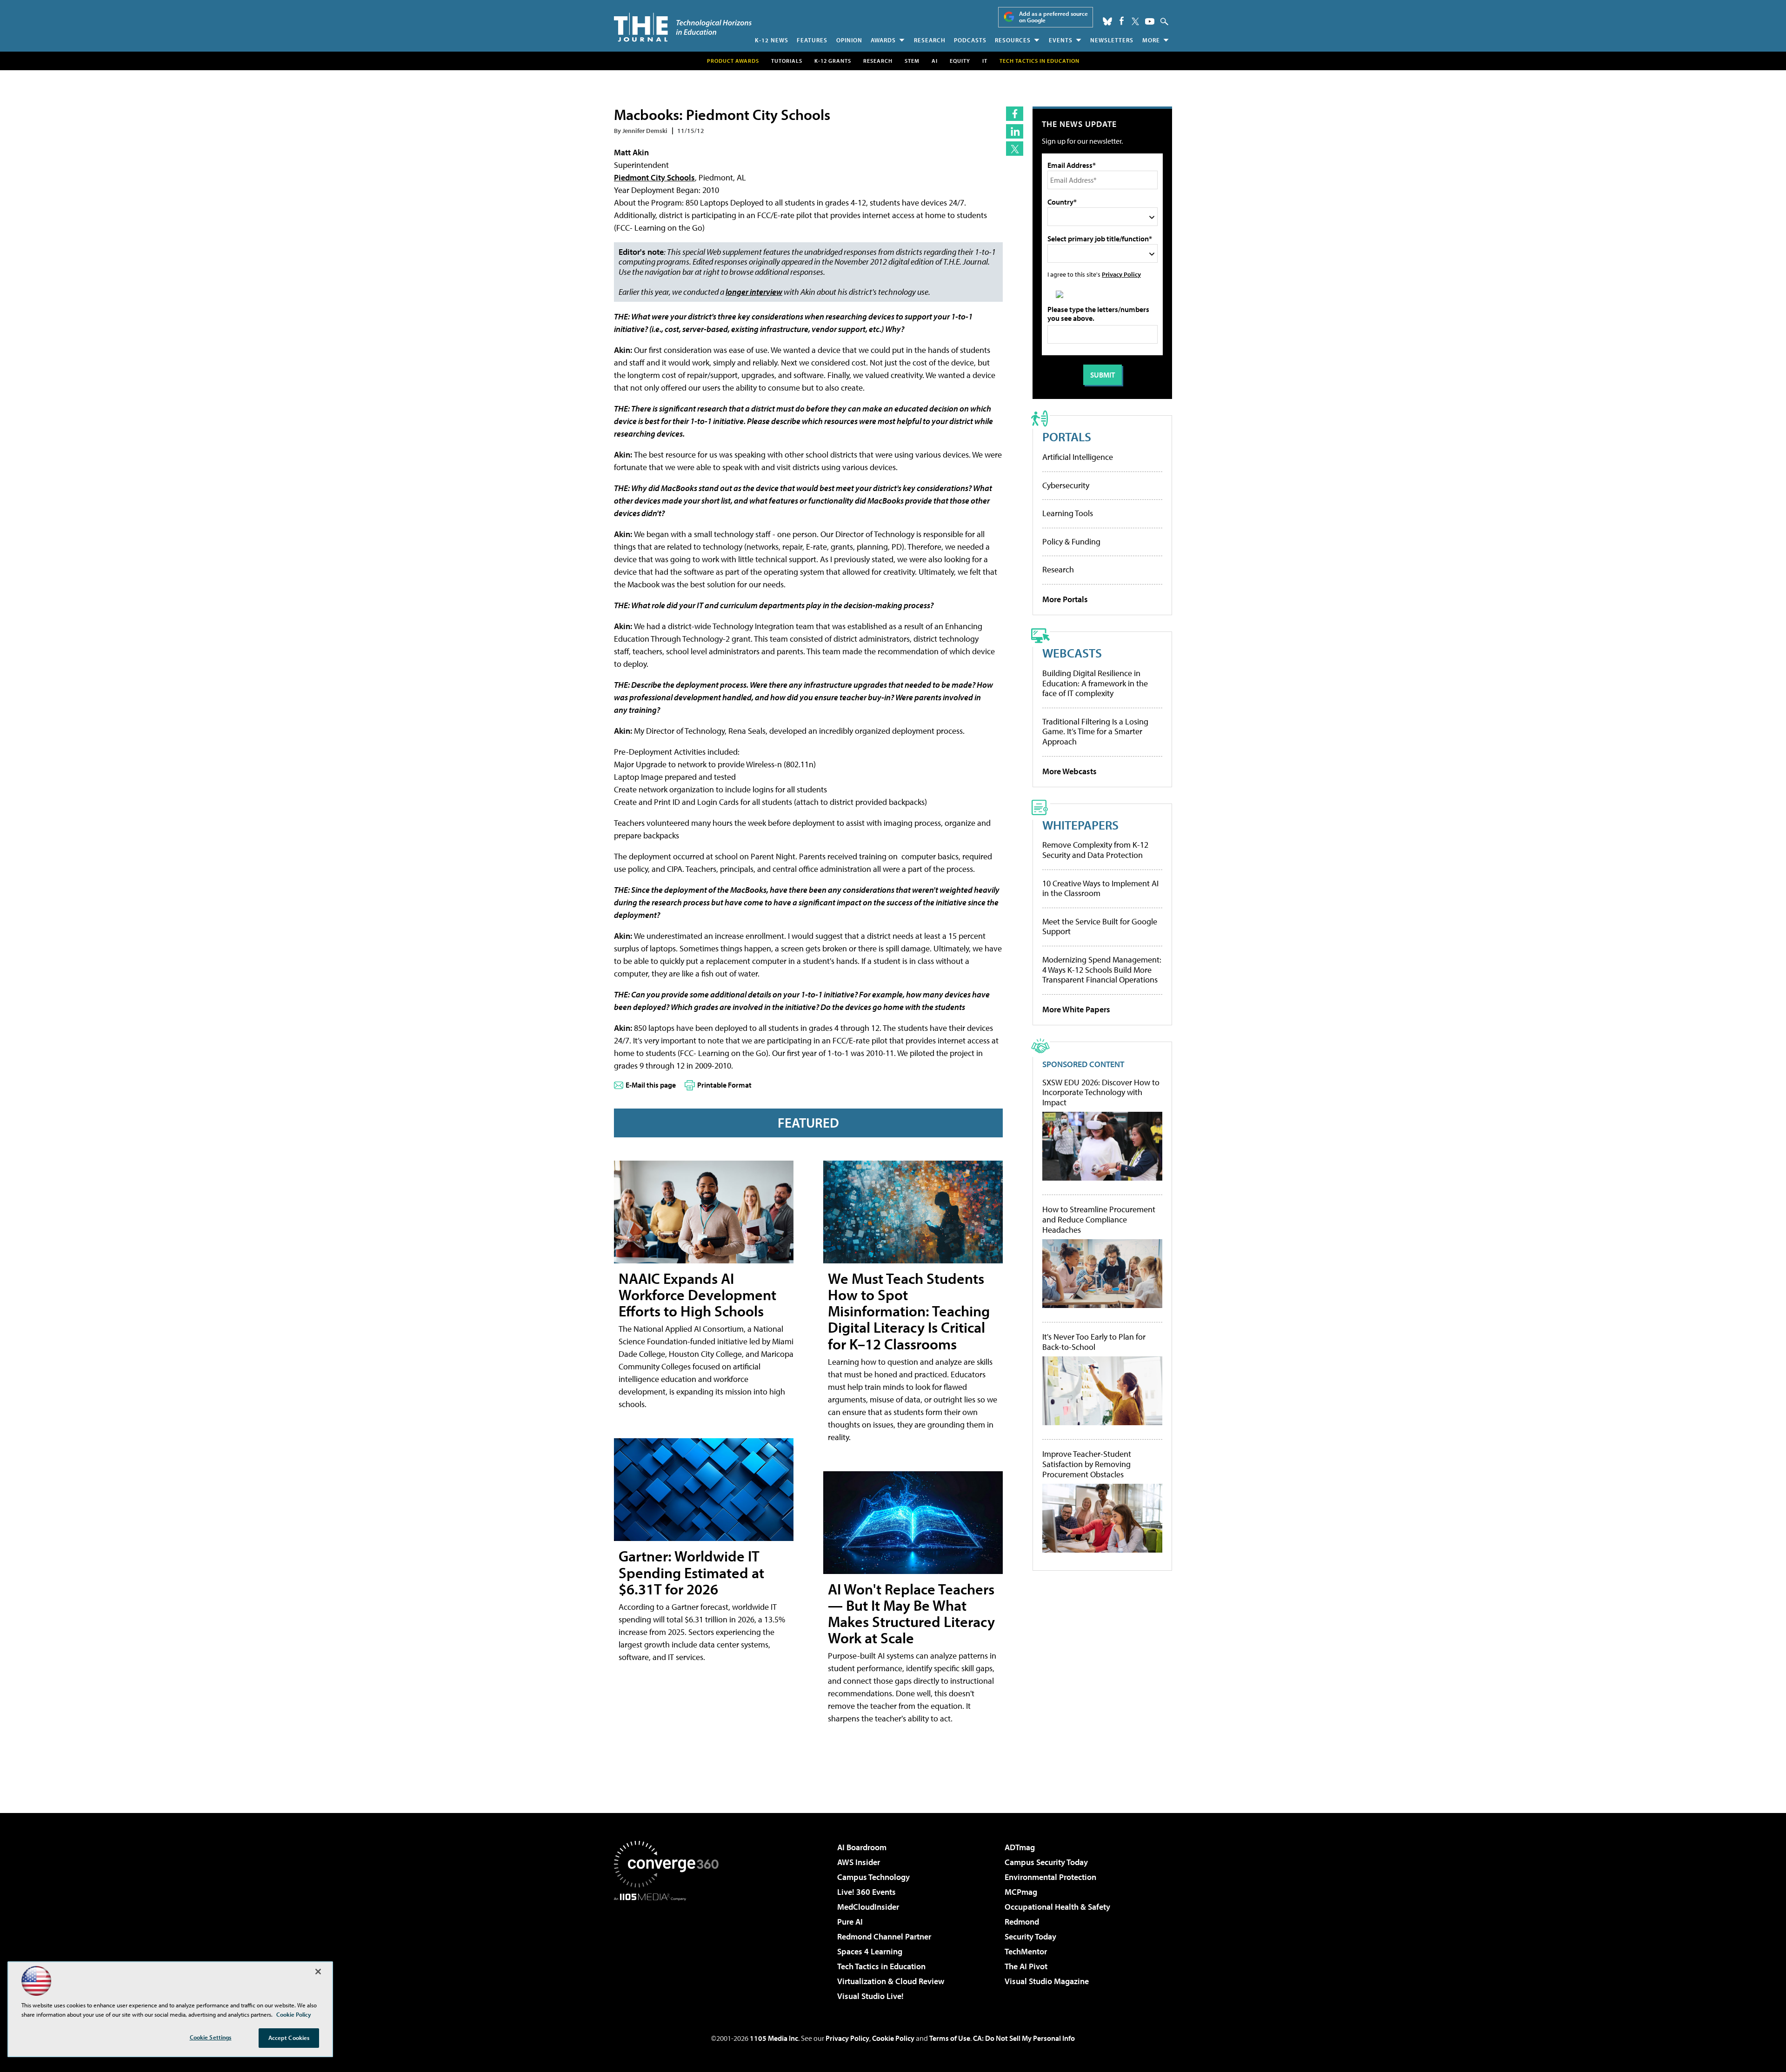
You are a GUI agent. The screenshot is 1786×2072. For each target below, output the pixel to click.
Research (930, 40)
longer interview (754, 292)
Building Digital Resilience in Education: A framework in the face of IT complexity (1095, 683)
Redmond (1022, 1922)
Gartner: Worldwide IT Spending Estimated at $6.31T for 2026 (691, 1572)
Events (1061, 40)
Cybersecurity (1066, 485)
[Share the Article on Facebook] (1015, 114)
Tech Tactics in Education (881, 1966)
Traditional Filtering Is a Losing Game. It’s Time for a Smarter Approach (1095, 731)
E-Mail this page (651, 1085)
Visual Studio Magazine (1047, 1981)
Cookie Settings (211, 2037)
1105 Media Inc (774, 2038)
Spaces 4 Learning (870, 1951)
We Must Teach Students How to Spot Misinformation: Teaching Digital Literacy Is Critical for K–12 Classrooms (909, 1311)
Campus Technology (873, 1877)
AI (935, 61)
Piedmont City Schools (654, 177)
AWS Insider (859, 1862)
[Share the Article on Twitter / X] (1015, 149)
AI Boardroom (862, 1847)
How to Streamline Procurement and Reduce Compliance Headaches (1099, 1219)
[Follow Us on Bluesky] (1107, 21)
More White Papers (1076, 1009)
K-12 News (772, 40)
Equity (960, 61)
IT (985, 61)
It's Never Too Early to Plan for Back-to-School (1094, 1342)
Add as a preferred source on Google (1053, 17)
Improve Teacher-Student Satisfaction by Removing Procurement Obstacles (1087, 1464)
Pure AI (850, 1922)
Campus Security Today (1046, 1862)
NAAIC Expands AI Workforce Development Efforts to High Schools (697, 1295)
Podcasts (970, 40)
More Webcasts (1070, 771)
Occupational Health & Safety (1057, 1907)
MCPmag (1021, 1892)
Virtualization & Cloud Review (891, 1981)
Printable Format (724, 1085)
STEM (912, 61)
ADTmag (1020, 1847)
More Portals (1065, 599)
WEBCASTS (1072, 653)
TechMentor (1026, 1951)
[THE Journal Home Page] (683, 27)
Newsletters (1112, 40)
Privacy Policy (1121, 274)
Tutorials (787, 61)
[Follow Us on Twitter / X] (1135, 21)
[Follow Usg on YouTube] (1150, 21)
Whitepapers (1080, 825)
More (1151, 40)
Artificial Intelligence (1078, 457)
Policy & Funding (1071, 541)
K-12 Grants (833, 61)
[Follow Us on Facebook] (1122, 21)
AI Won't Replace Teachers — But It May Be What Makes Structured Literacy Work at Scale (911, 1614)
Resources (1013, 40)
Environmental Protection (1050, 1877)
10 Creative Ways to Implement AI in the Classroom (1100, 888)
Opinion (849, 40)
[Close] (318, 1972)
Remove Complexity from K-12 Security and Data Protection (1095, 850)
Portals (1067, 436)
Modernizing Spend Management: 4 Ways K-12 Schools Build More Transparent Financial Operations (1102, 970)
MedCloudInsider (868, 1907)
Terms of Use (950, 2038)
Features (812, 40)
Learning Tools (1068, 513)
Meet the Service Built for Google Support (1100, 926)
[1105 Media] (670, 1948)
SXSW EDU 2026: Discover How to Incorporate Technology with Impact (1101, 1092)
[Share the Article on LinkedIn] (1015, 131)
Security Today (1030, 1936)
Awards (883, 40)
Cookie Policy (893, 2038)
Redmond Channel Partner (884, 1936)
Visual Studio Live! (870, 1996)
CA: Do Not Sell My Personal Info (1024, 2038)
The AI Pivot (1026, 1966)
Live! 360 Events (866, 1892)
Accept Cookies (289, 2038)
